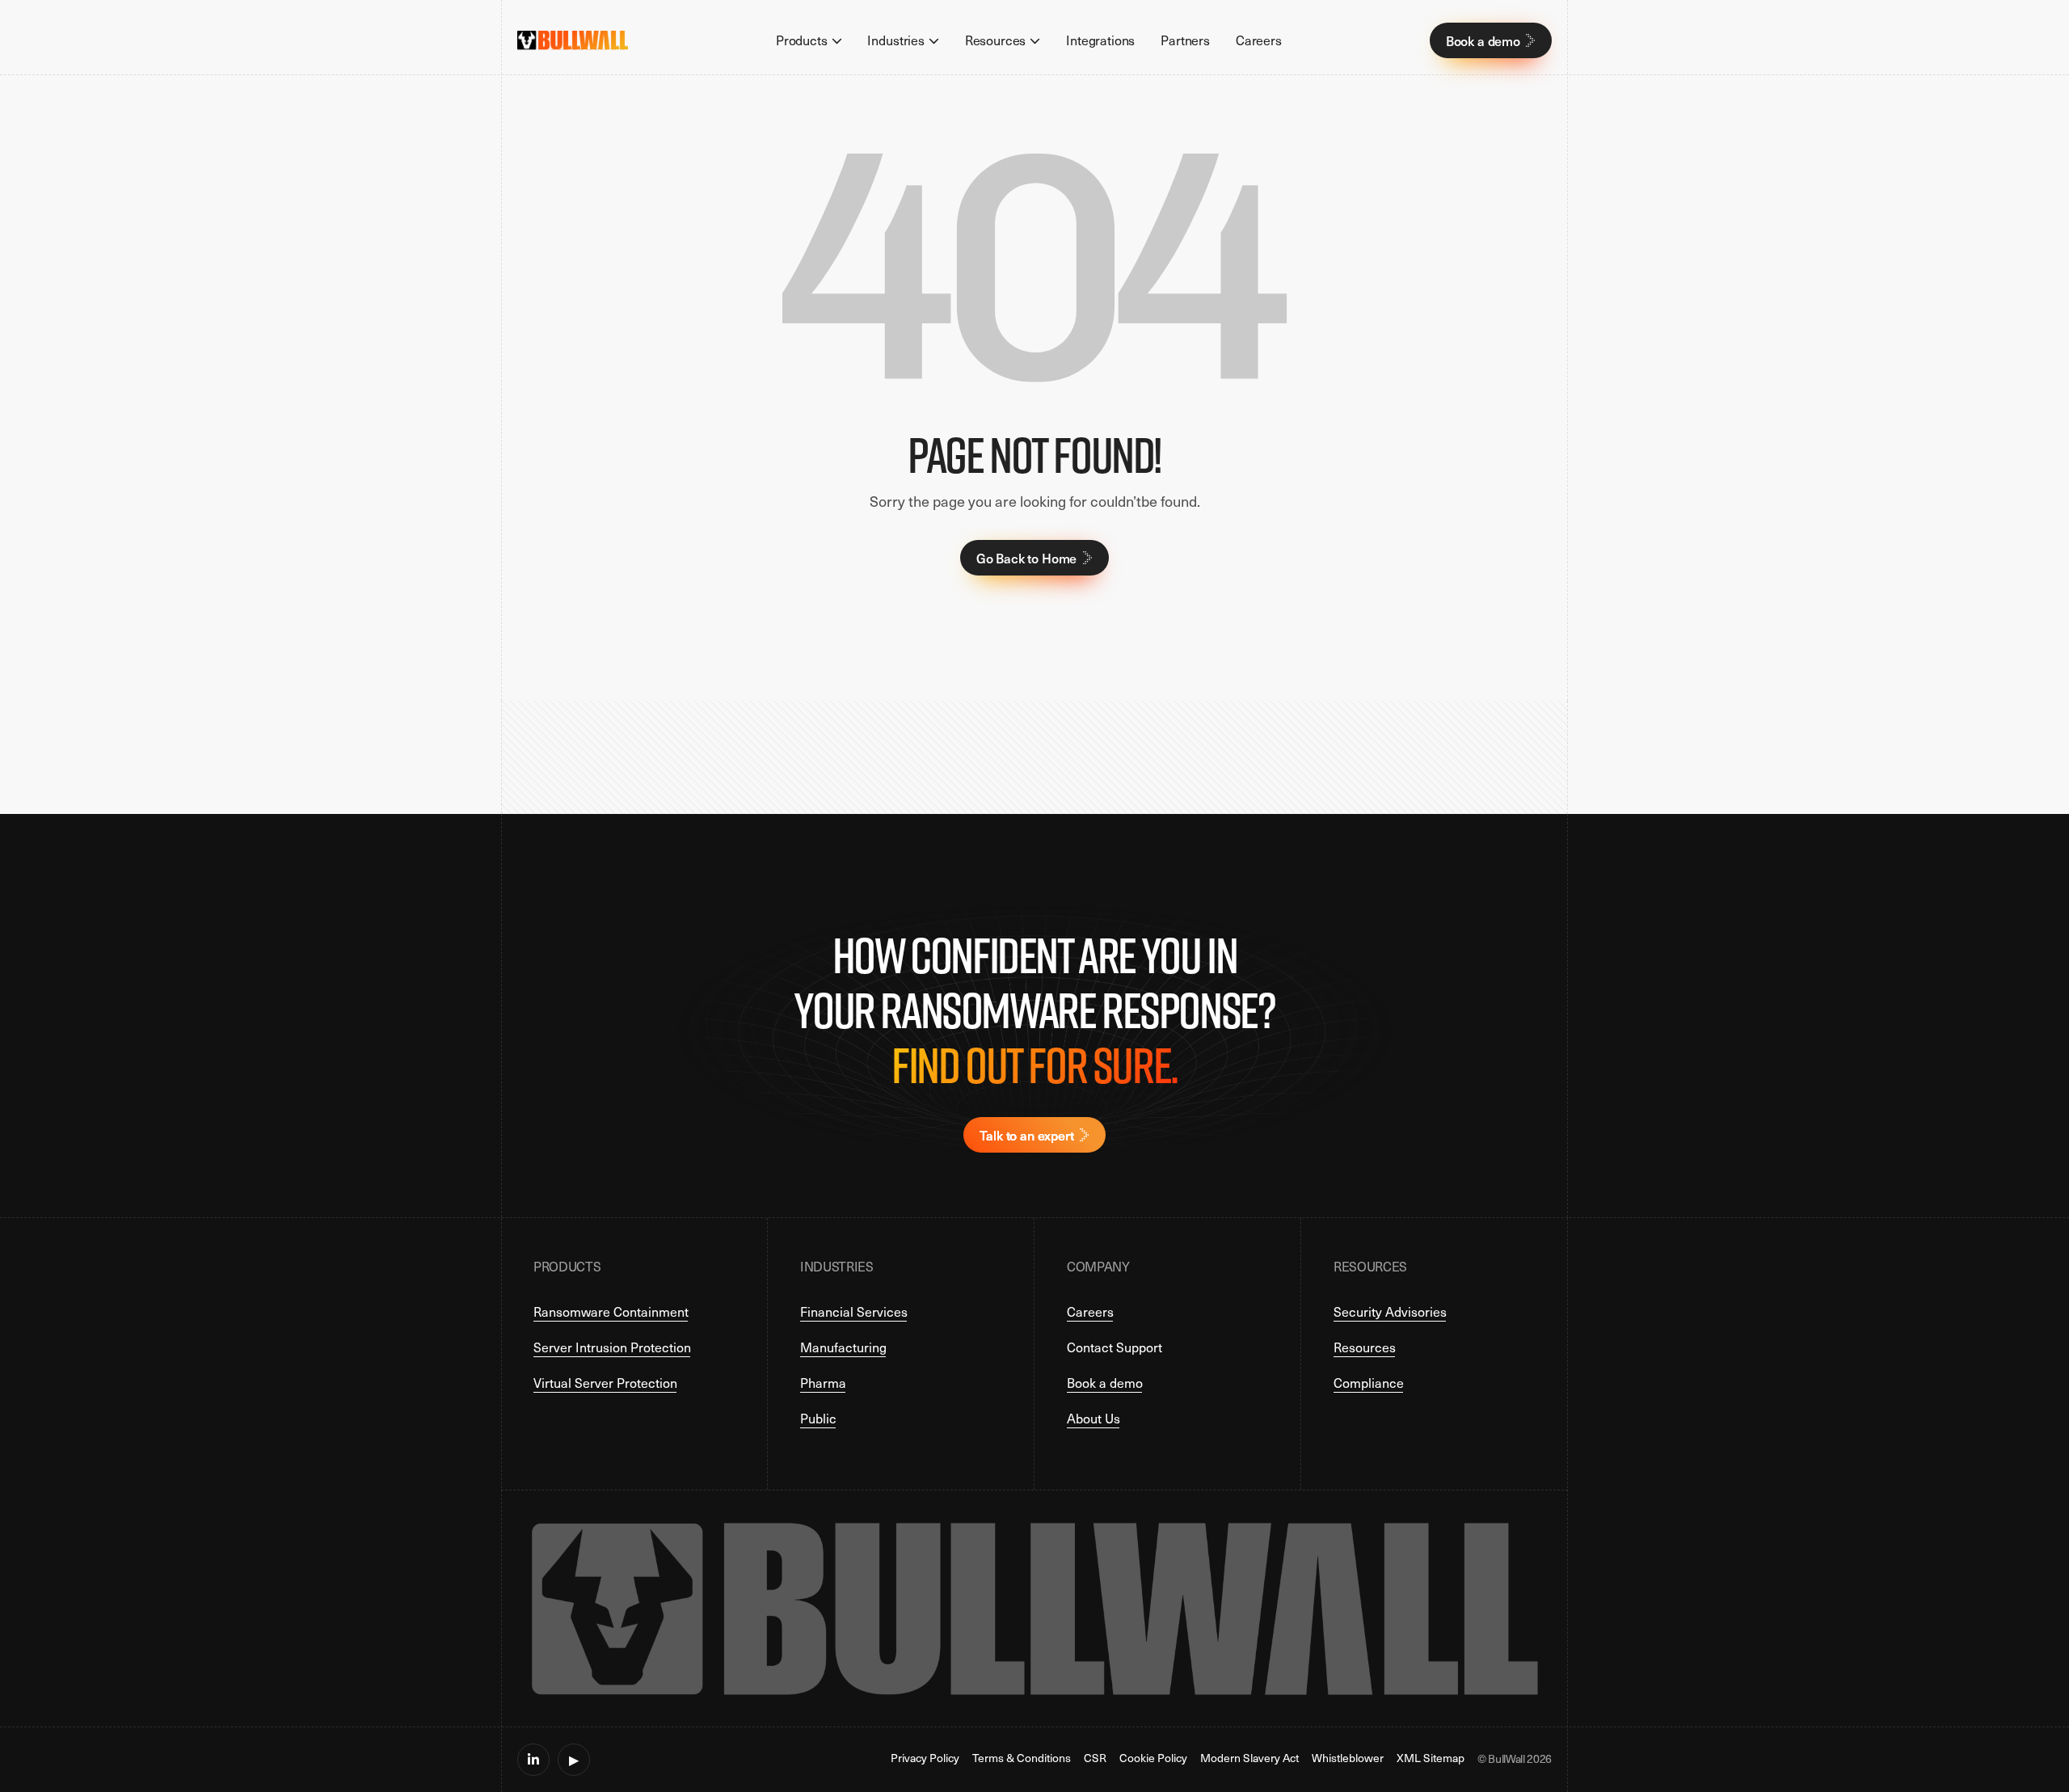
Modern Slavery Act (1249, 1759)
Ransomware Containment (611, 1311)
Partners (1185, 40)
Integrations (1100, 40)
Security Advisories (1390, 1311)
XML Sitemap (1431, 1759)
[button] (809, 40)
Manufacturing (843, 1347)
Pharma (823, 1383)
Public (818, 1418)
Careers (1259, 40)
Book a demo (1105, 1383)
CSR (1095, 1759)
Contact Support (1115, 1347)
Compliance (1369, 1383)
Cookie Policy (1153, 1759)
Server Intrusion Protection (612, 1347)
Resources (1365, 1347)
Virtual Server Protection (605, 1383)
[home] (573, 40)
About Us (1093, 1418)
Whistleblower (1348, 1759)
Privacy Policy (925, 1759)
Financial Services (854, 1311)
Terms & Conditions (1022, 1759)
